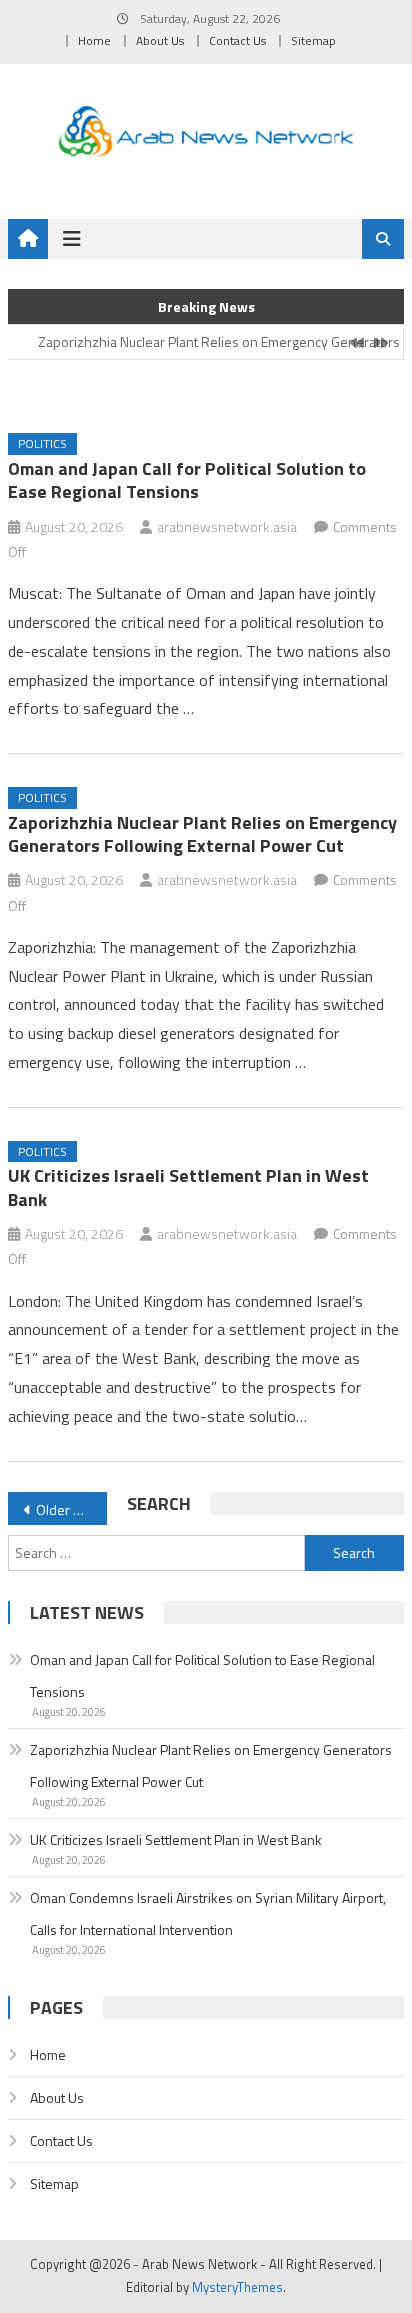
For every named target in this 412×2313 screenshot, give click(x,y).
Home (94, 40)
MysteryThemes (237, 2287)
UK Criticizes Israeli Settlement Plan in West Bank (188, 1187)
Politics (42, 443)
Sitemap (313, 40)
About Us (160, 40)
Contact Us (237, 40)
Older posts (71, 1509)
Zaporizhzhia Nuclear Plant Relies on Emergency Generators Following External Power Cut (202, 834)
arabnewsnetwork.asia (227, 526)
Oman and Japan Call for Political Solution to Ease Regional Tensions (187, 480)
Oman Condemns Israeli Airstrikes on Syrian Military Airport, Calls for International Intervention (208, 1913)
